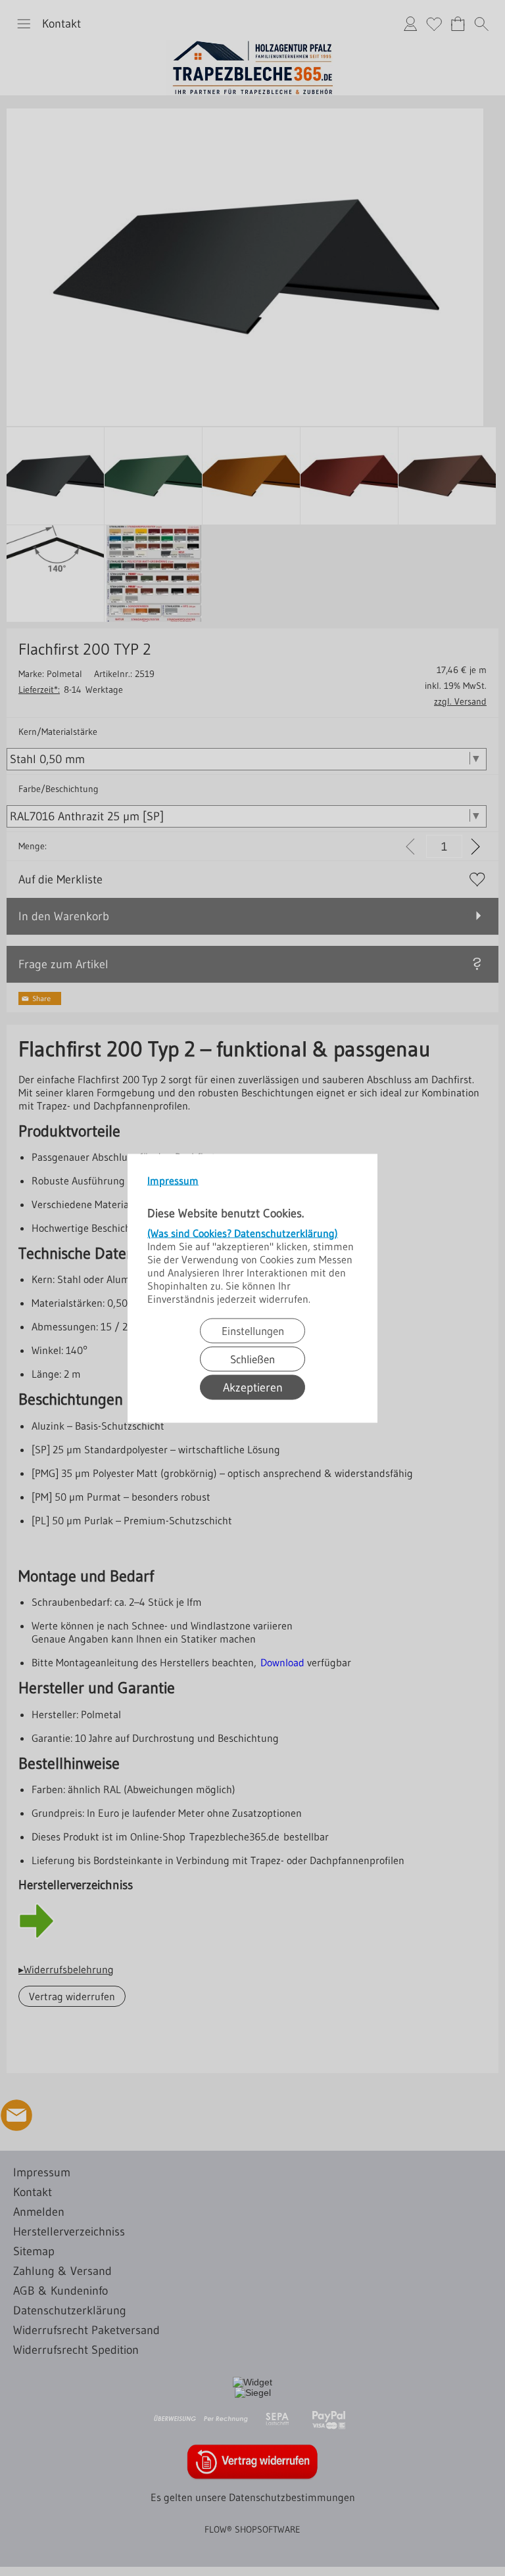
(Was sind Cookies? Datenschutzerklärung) (243, 1232)
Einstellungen (253, 1330)
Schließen (252, 1358)
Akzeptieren (253, 1387)
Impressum (173, 1180)
